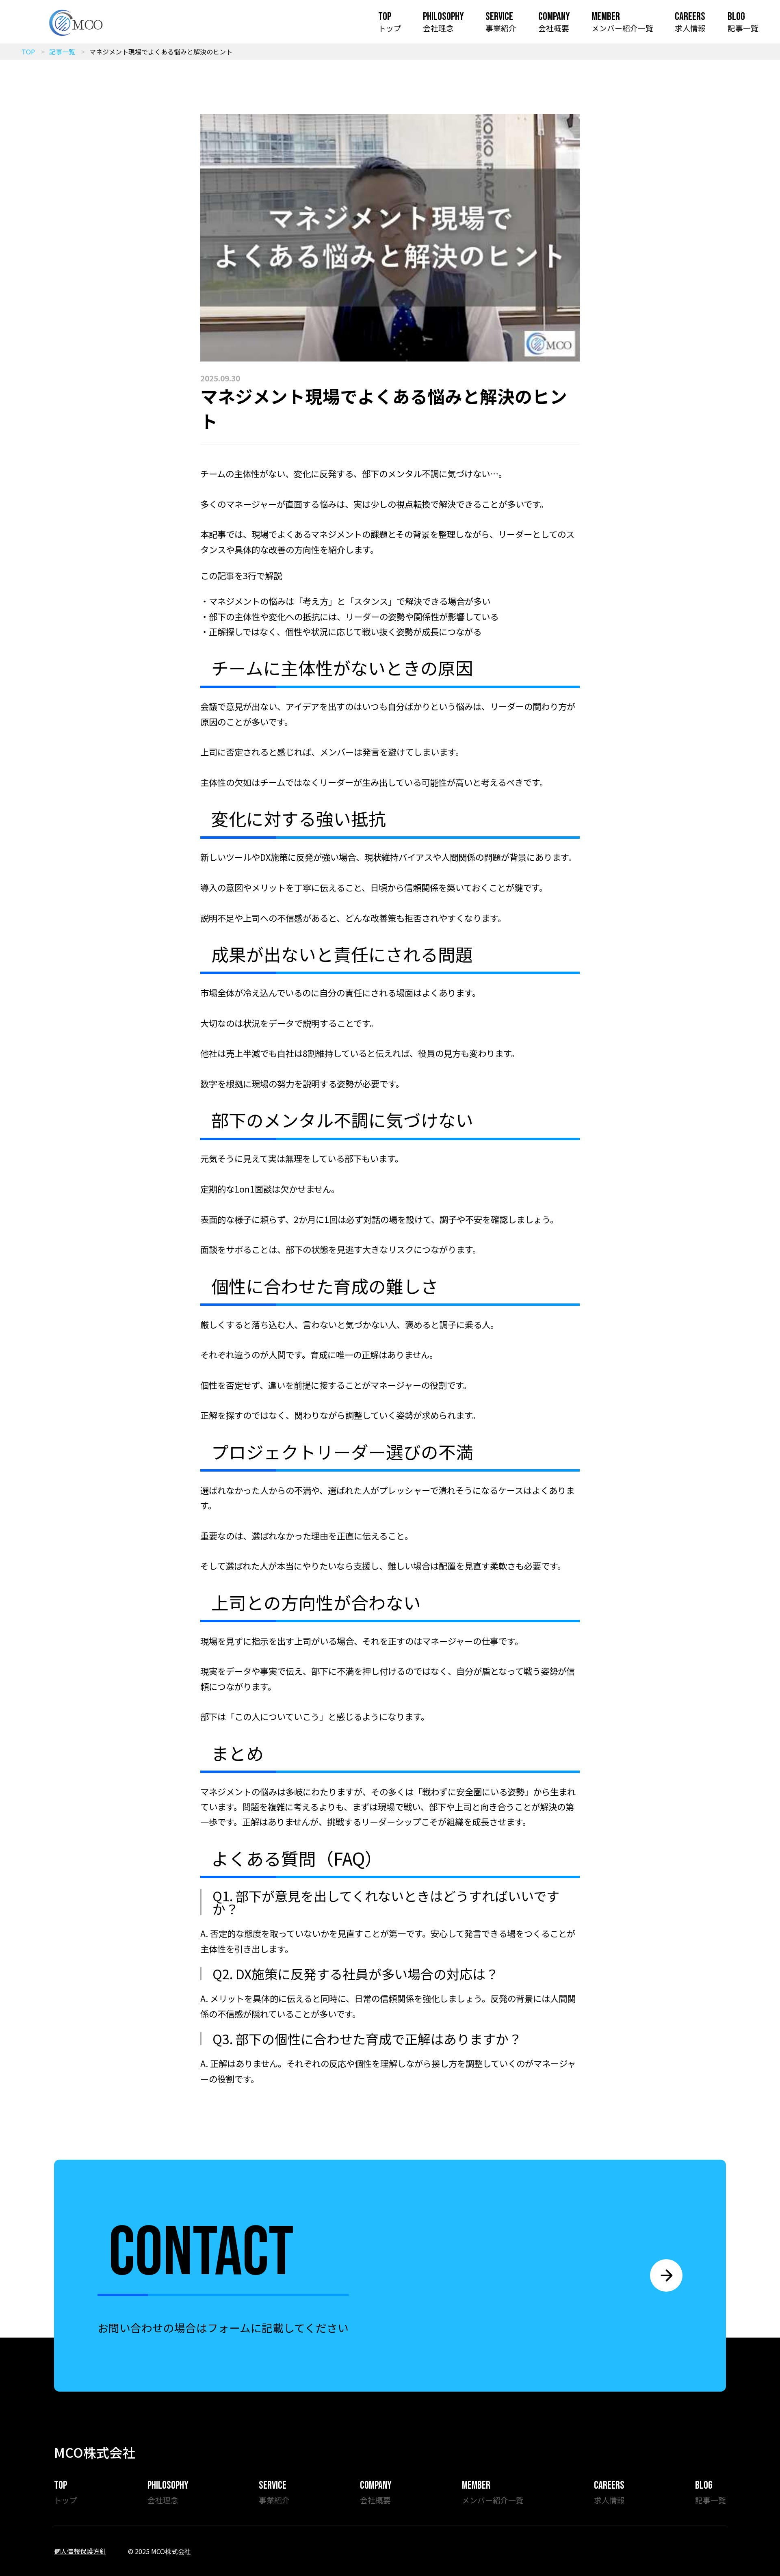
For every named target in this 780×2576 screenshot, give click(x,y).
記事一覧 (62, 52)
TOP (28, 52)
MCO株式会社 (95, 2452)
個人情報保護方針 (80, 2551)
